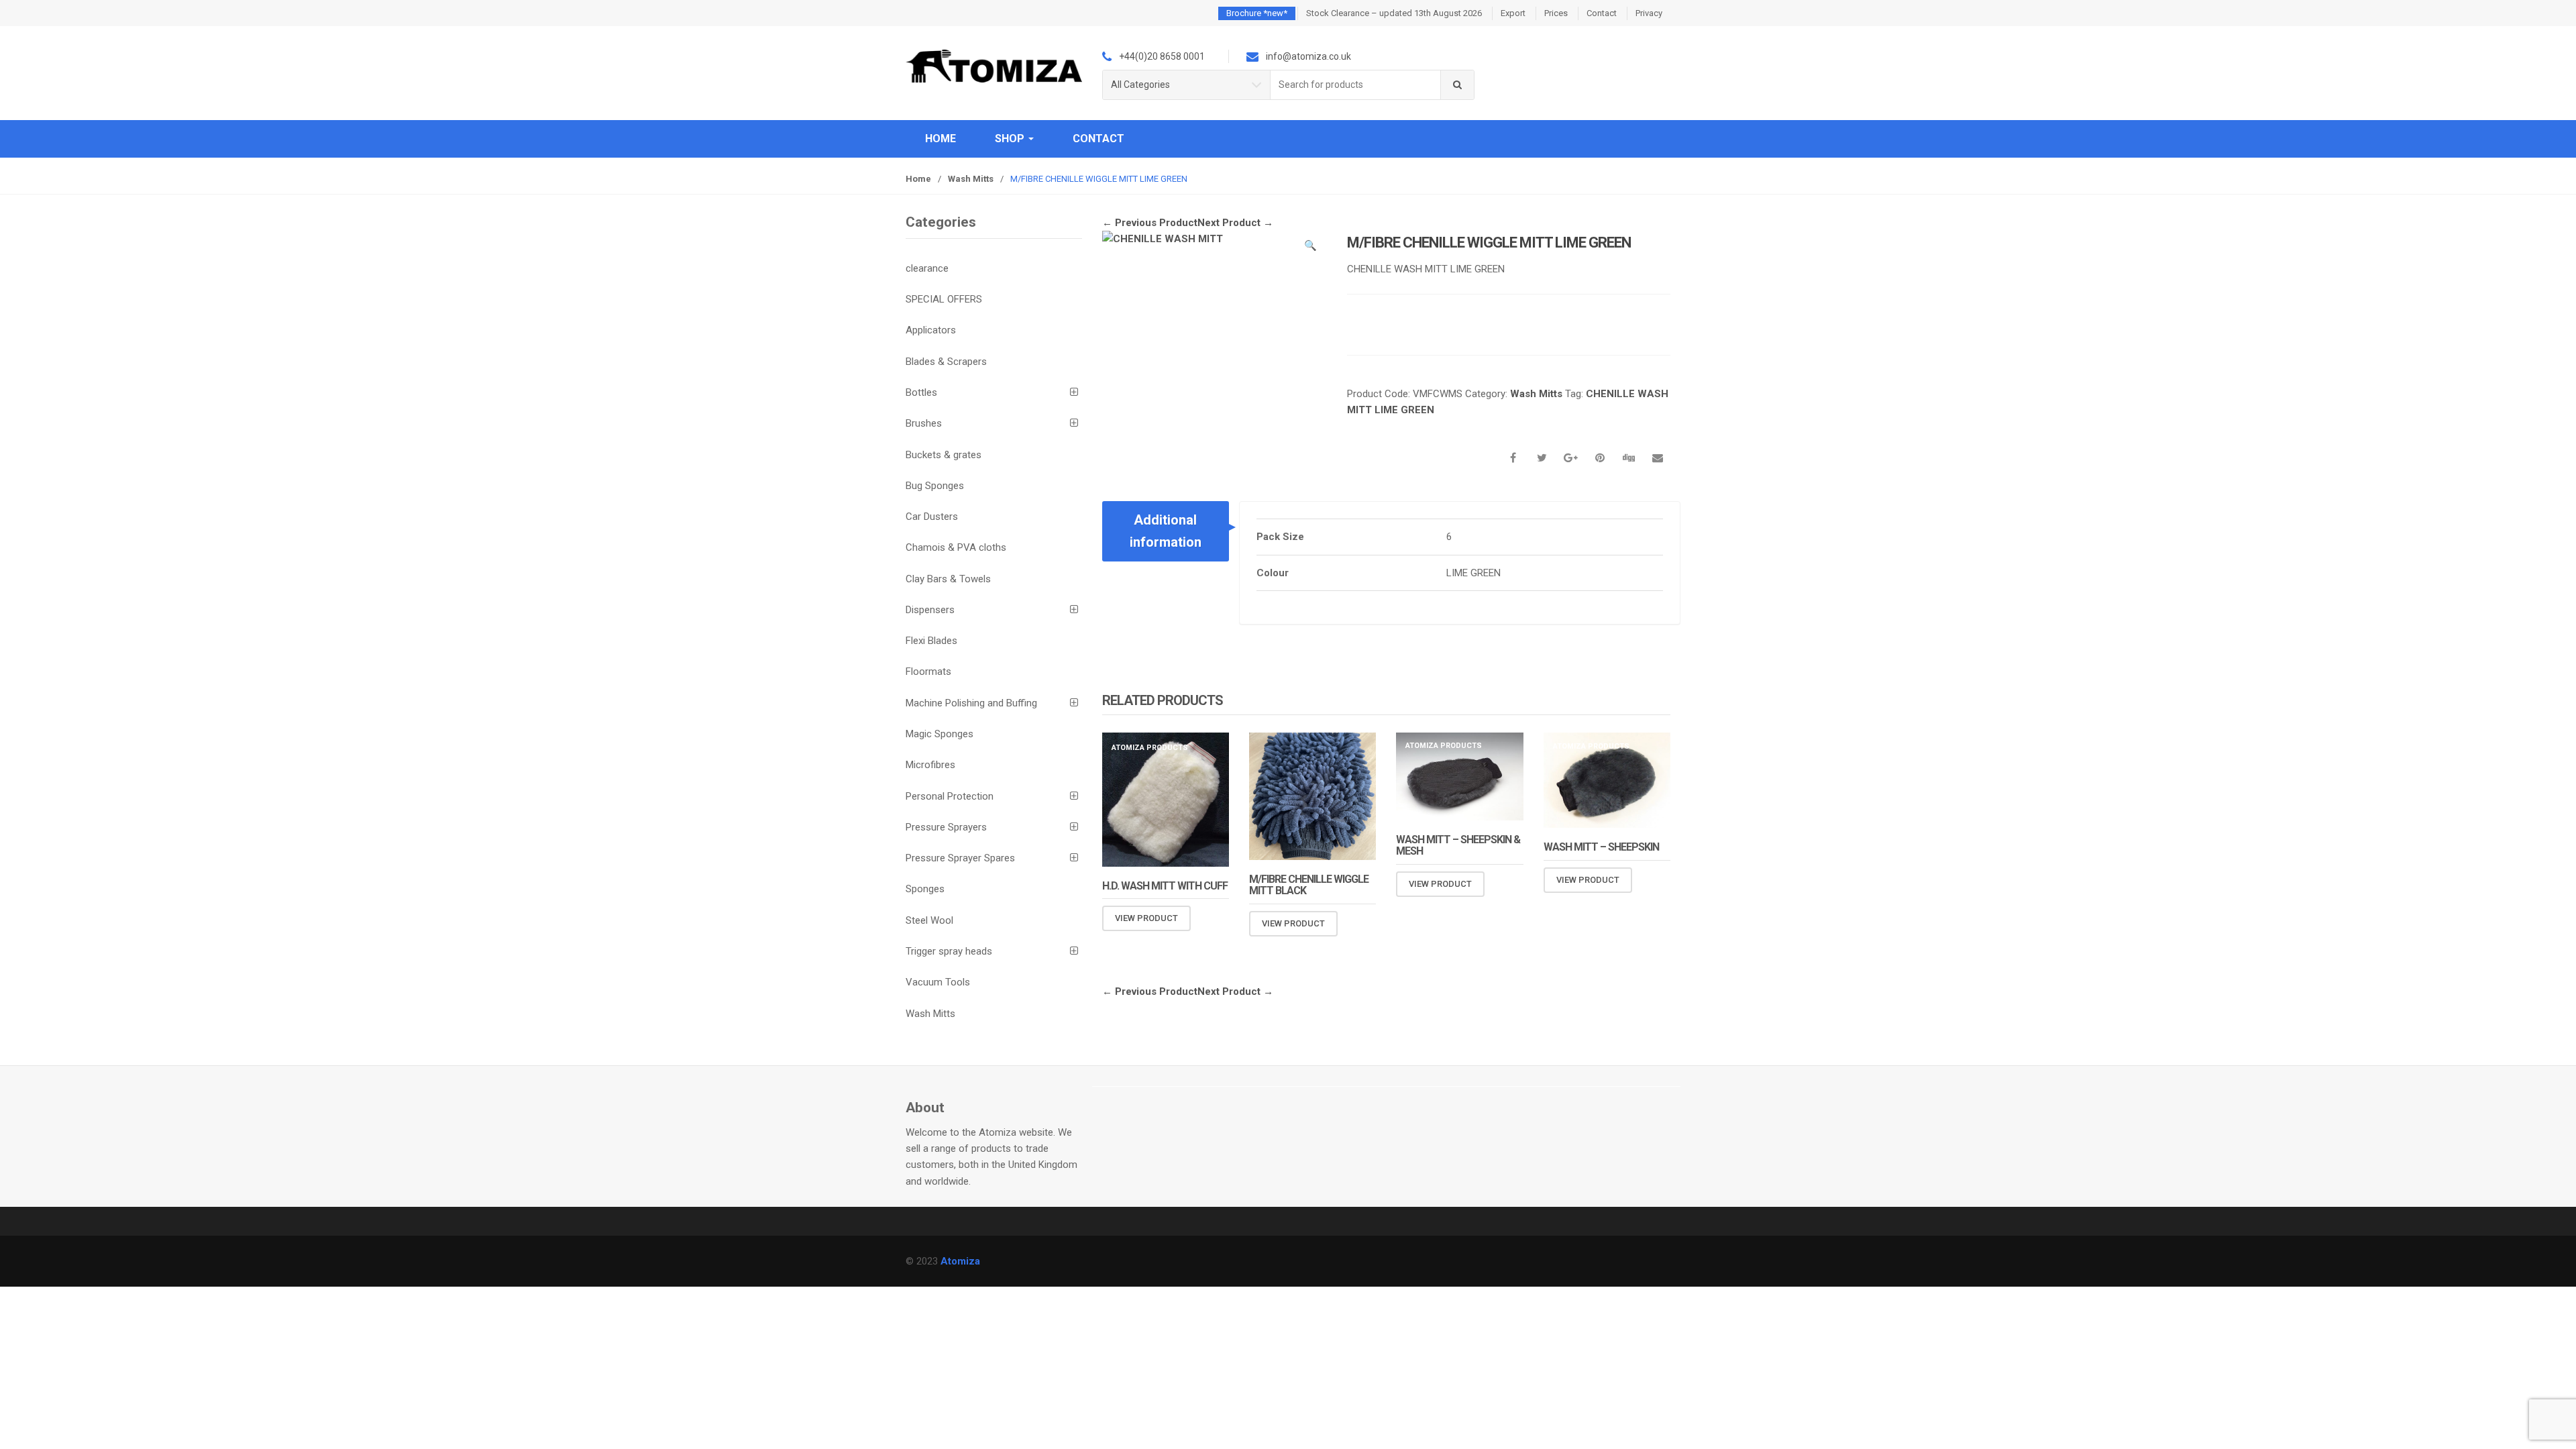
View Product (1146, 918)
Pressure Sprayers (946, 827)
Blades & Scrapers (946, 362)
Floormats (928, 672)
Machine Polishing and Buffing (971, 703)
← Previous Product (1150, 223)
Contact (1602, 13)
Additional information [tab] (1166, 531)
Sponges (925, 889)
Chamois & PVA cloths (956, 547)
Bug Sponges (935, 486)
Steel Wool (929, 920)
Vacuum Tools (938, 982)
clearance (927, 268)
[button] (1310, 248)
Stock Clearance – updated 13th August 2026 (1394, 13)
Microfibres (930, 765)
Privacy (1649, 13)
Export (1513, 13)
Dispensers (930, 610)
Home (941, 139)
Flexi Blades (931, 641)
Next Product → (1235, 223)
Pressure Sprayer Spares (960, 858)
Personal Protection (950, 796)
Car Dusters (932, 517)
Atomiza (960, 1261)
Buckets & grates (944, 455)
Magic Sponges (940, 734)
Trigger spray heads (949, 951)
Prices (1556, 13)
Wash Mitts (971, 179)
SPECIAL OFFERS (944, 299)
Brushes (924, 423)
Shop (1011, 139)
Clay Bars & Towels (948, 579)
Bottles (921, 392)
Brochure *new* (1257, 13)
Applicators (931, 330)
